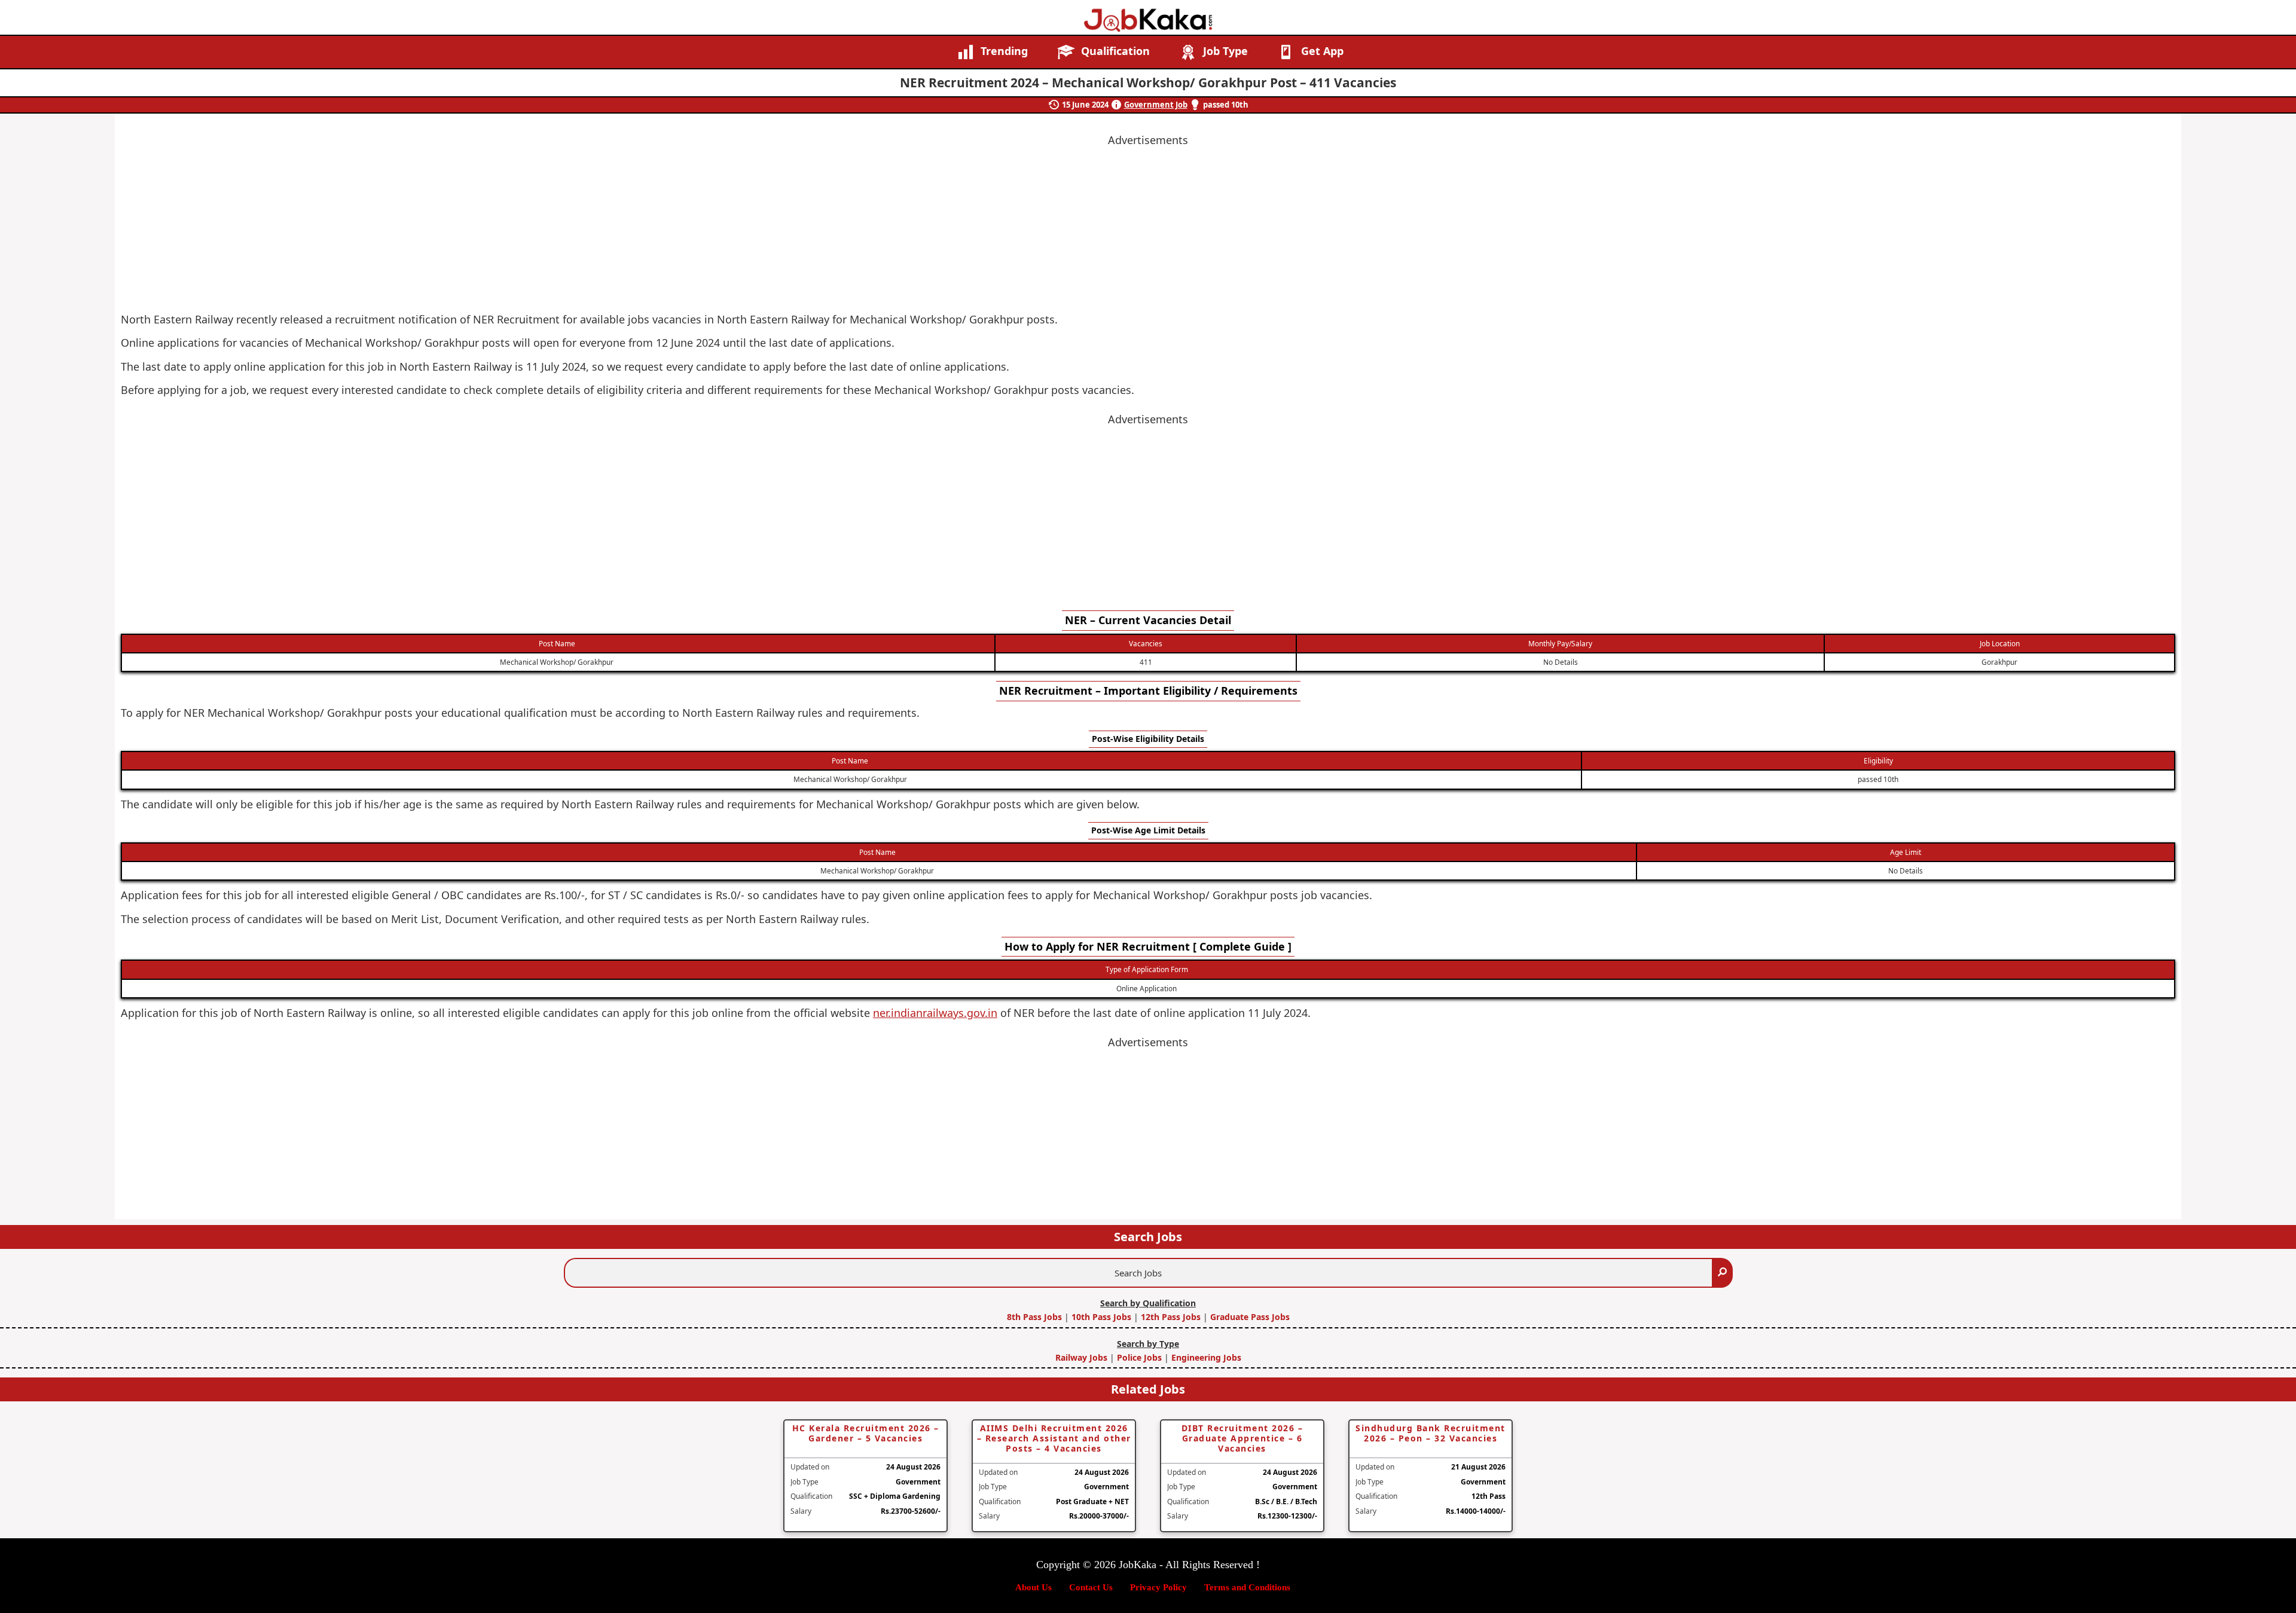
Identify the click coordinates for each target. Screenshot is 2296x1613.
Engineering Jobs (1206, 1357)
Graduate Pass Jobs (1250, 1317)
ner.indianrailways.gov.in (935, 1013)
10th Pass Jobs (1101, 1317)
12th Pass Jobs (1171, 1317)
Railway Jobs (1083, 1357)
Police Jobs (1139, 1357)
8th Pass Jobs (1036, 1317)
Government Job (1156, 105)
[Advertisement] (1148, 512)
